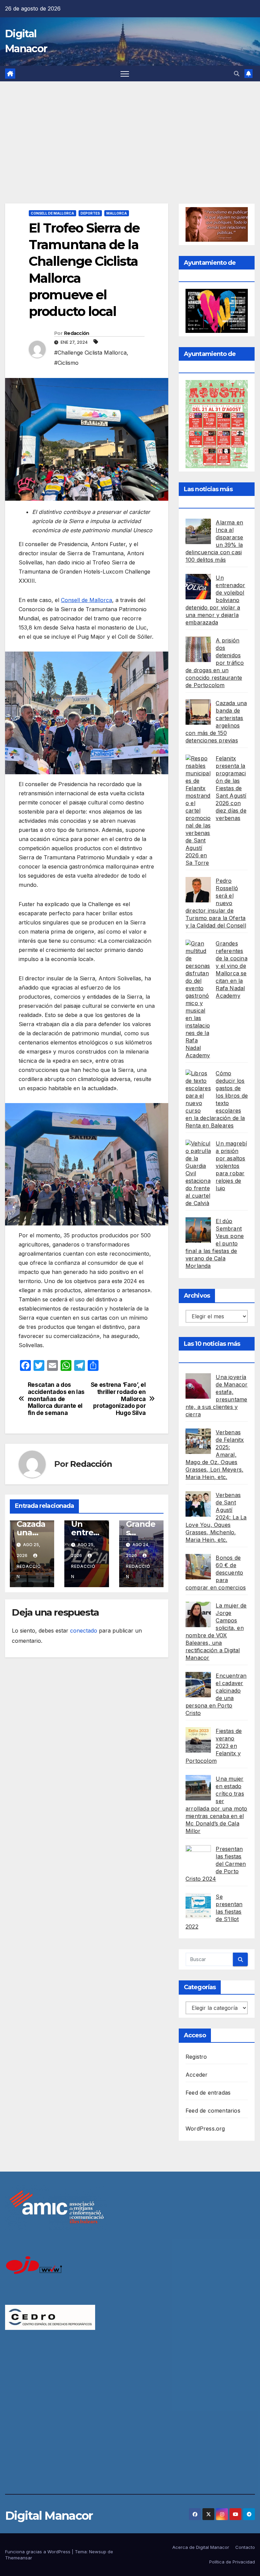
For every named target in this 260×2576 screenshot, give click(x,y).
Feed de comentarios (213, 2111)
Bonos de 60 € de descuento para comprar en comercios (216, 1573)
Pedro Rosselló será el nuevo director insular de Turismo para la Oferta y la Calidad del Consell (216, 903)
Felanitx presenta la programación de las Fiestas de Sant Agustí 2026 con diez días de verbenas (231, 788)
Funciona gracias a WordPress (38, 2552)
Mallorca (117, 213)
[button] (237, 74)
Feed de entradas (208, 2093)
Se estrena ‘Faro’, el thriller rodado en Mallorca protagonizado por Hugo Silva (118, 1399)
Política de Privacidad (232, 2562)
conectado (84, 1631)
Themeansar (19, 2558)
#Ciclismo (66, 363)
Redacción (77, 333)
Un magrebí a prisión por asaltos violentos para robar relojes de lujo (231, 1166)
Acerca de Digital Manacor (201, 2547)
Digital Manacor (49, 2516)
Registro (196, 2057)
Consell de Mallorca (52, 213)
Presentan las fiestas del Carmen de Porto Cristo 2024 (216, 1864)
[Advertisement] (130, 132)
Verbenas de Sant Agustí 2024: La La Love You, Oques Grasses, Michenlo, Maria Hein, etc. (216, 1517)
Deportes (90, 213)
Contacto (245, 2547)
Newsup (98, 2552)
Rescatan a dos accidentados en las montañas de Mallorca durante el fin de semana (56, 1399)
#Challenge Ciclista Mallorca (90, 353)
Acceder (197, 2075)
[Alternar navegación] (125, 74)
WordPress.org (205, 2129)
